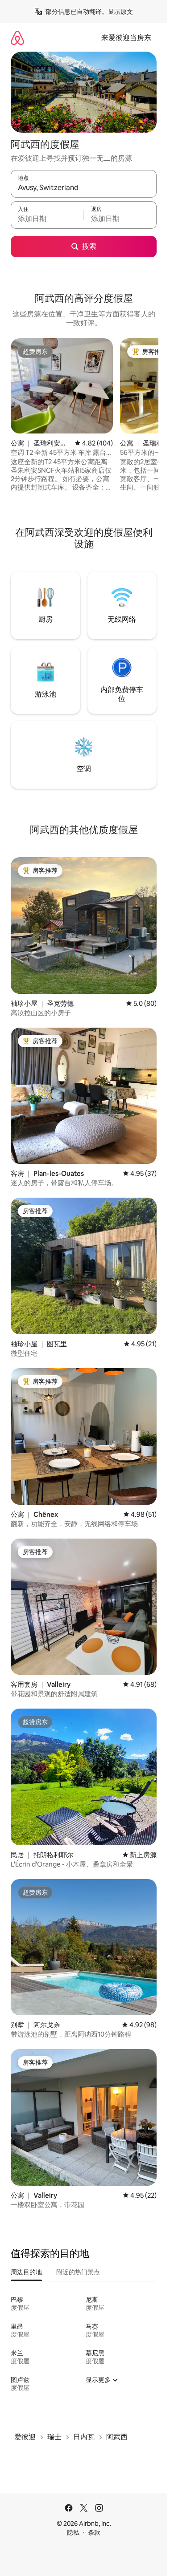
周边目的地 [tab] (26, 2272)
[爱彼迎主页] (17, 38)
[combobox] (84, 188)
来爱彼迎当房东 (126, 38)
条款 (94, 2532)
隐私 (73, 2532)
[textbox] (47, 219)
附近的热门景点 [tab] (78, 2272)
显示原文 (120, 12)
